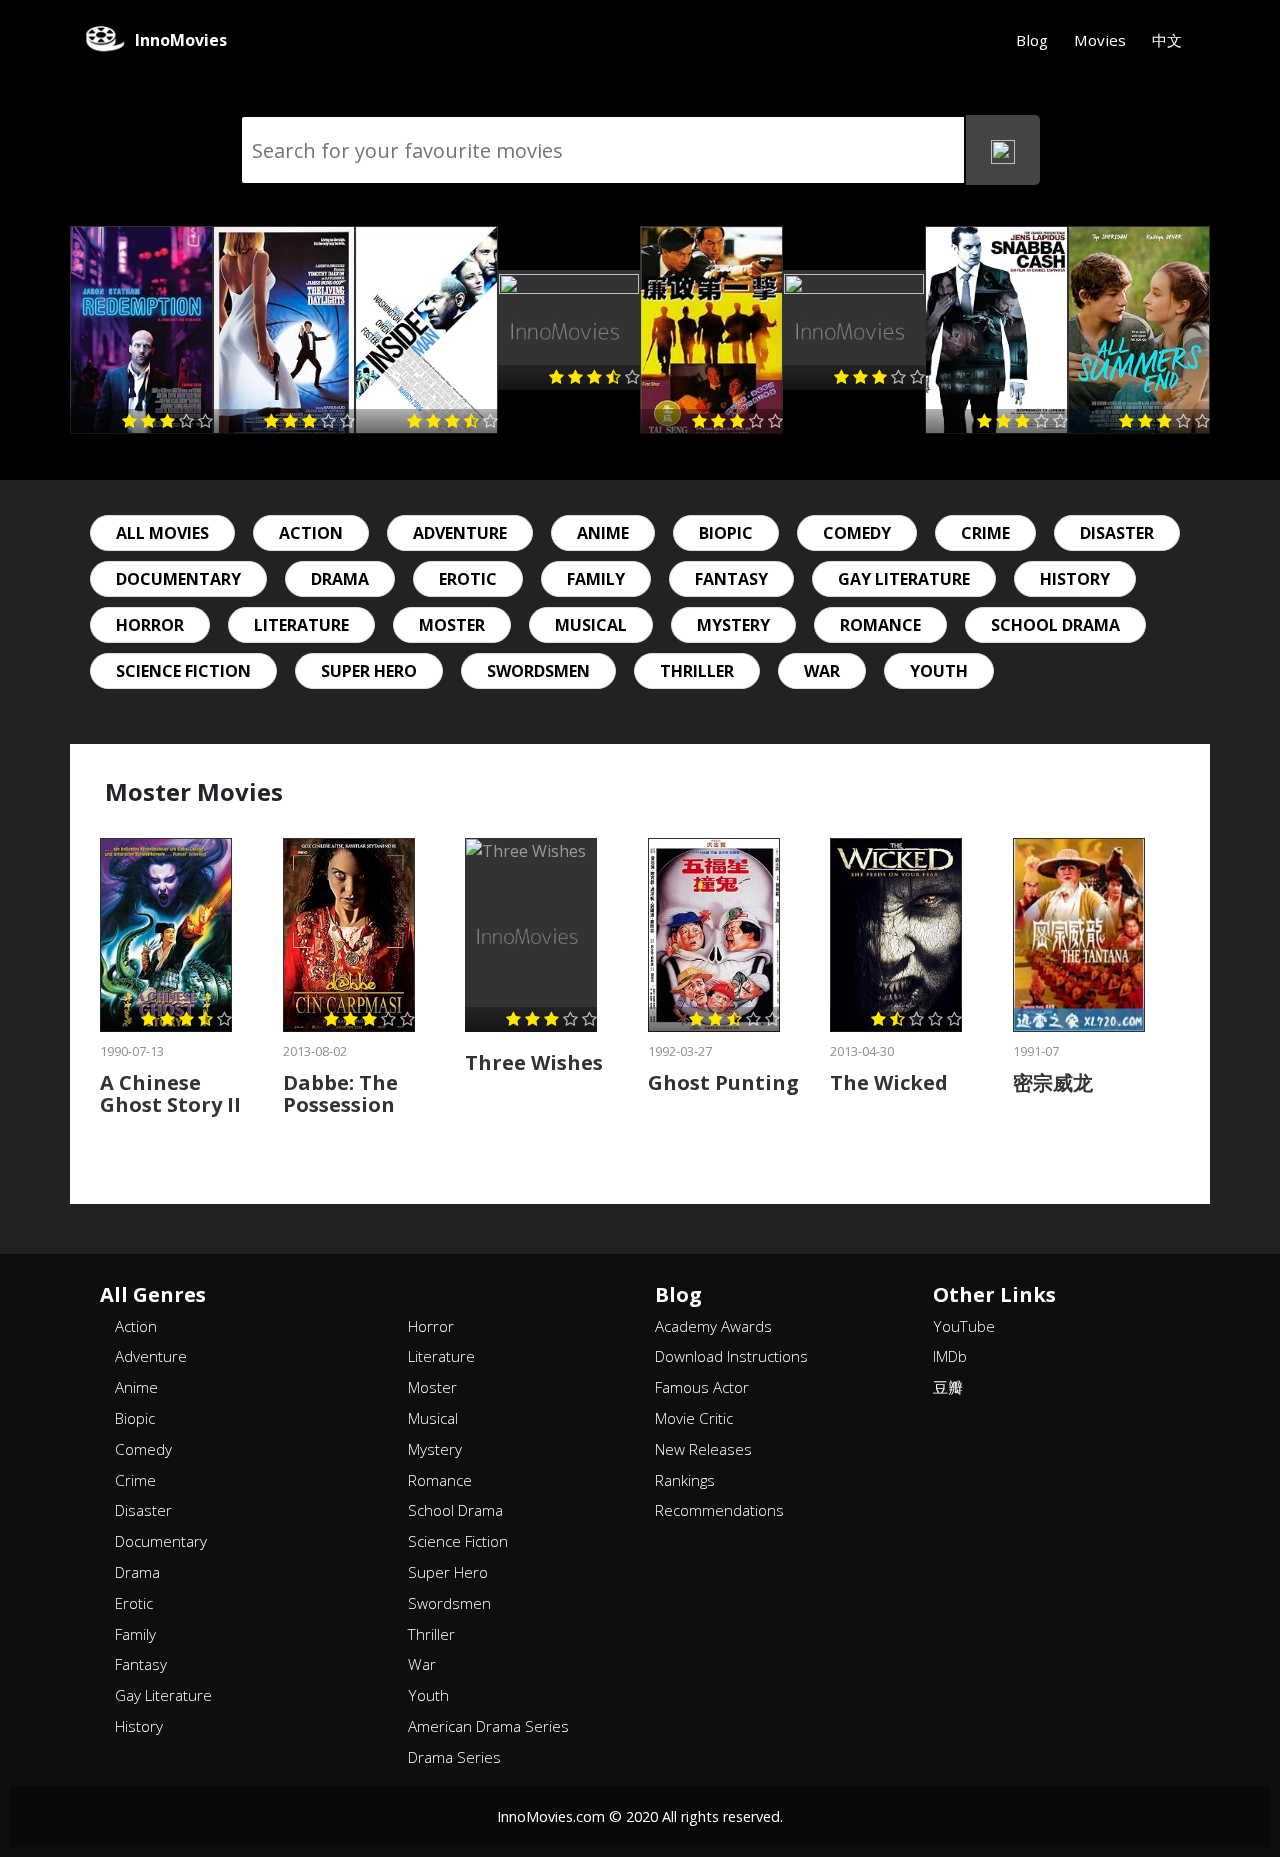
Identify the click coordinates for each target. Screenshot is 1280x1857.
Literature (301, 625)
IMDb (950, 1356)
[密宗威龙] (1079, 935)
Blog (1032, 40)
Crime (985, 533)
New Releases (703, 1449)
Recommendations (719, 1510)
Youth (939, 671)
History (1075, 579)
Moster (452, 625)
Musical (591, 625)
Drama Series (454, 1757)
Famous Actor (702, 1387)
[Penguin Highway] (569, 330)
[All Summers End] (1139, 330)
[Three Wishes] (531, 935)
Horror (150, 625)
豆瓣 (948, 1387)
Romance (880, 625)
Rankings (685, 1480)
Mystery (733, 625)
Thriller (697, 671)
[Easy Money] (996, 330)
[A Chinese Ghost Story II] (166, 935)
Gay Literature (904, 579)
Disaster (1117, 533)
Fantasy (731, 579)
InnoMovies (181, 40)
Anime (603, 533)
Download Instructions (731, 1356)
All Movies (162, 533)
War (822, 671)
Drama (340, 579)
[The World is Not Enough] (854, 330)
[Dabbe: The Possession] (349, 935)
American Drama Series (488, 1726)
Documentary (178, 579)
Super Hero (369, 671)
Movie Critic (694, 1418)
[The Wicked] (896, 935)
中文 (1167, 40)
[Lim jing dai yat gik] (711, 330)
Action (311, 533)
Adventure (460, 533)
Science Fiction (183, 671)
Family (596, 579)
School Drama (1055, 625)
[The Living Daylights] (284, 330)
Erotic (468, 579)
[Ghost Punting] (714, 935)
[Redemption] (141, 330)
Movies (1100, 40)
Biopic (726, 533)
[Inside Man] (426, 330)
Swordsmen (538, 671)
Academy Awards (713, 1326)
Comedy (857, 533)
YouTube (964, 1326)
